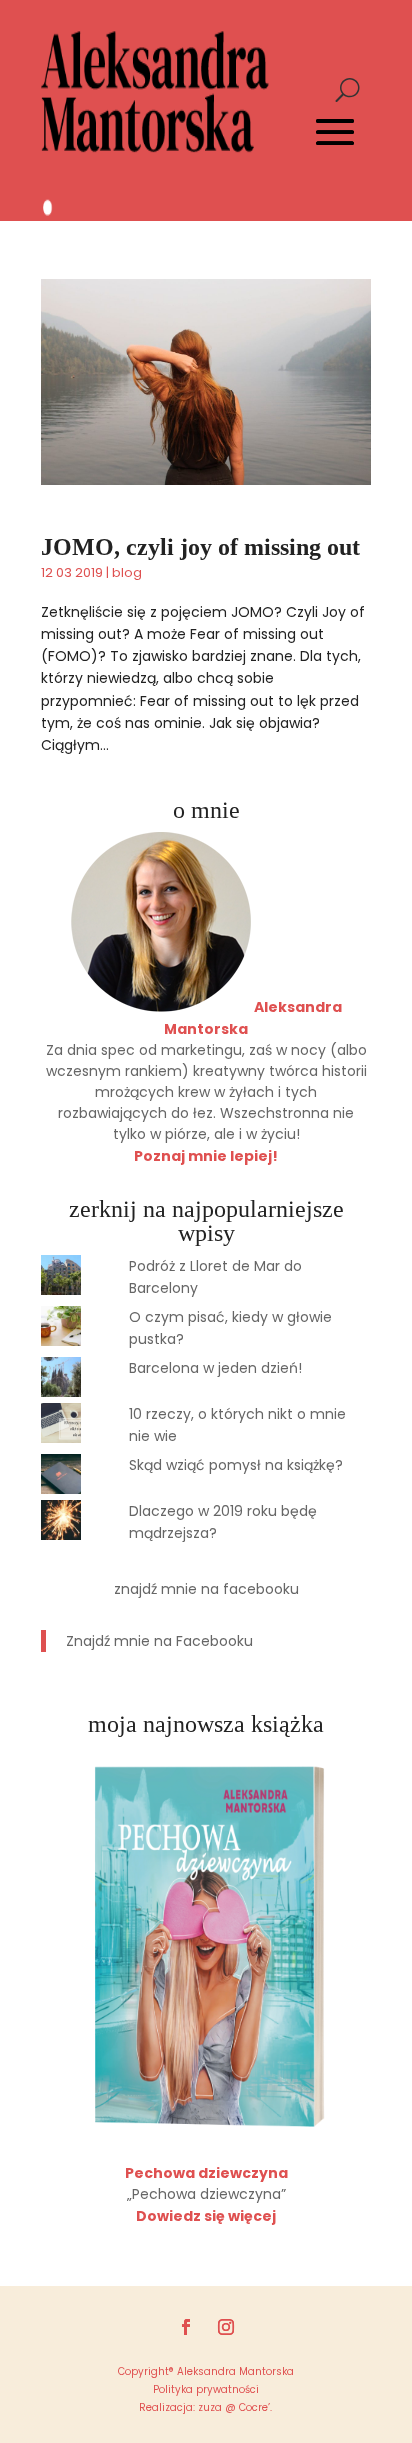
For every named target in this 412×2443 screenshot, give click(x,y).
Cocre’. (254, 2407)
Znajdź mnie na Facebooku (206, 1589)
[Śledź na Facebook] (186, 2327)
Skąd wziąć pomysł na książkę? (236, 1465)
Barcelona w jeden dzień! (215, 1368)
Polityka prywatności (206, 2389)
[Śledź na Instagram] (226, 2327)
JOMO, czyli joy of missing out (200, 547)
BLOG (127, 572)
